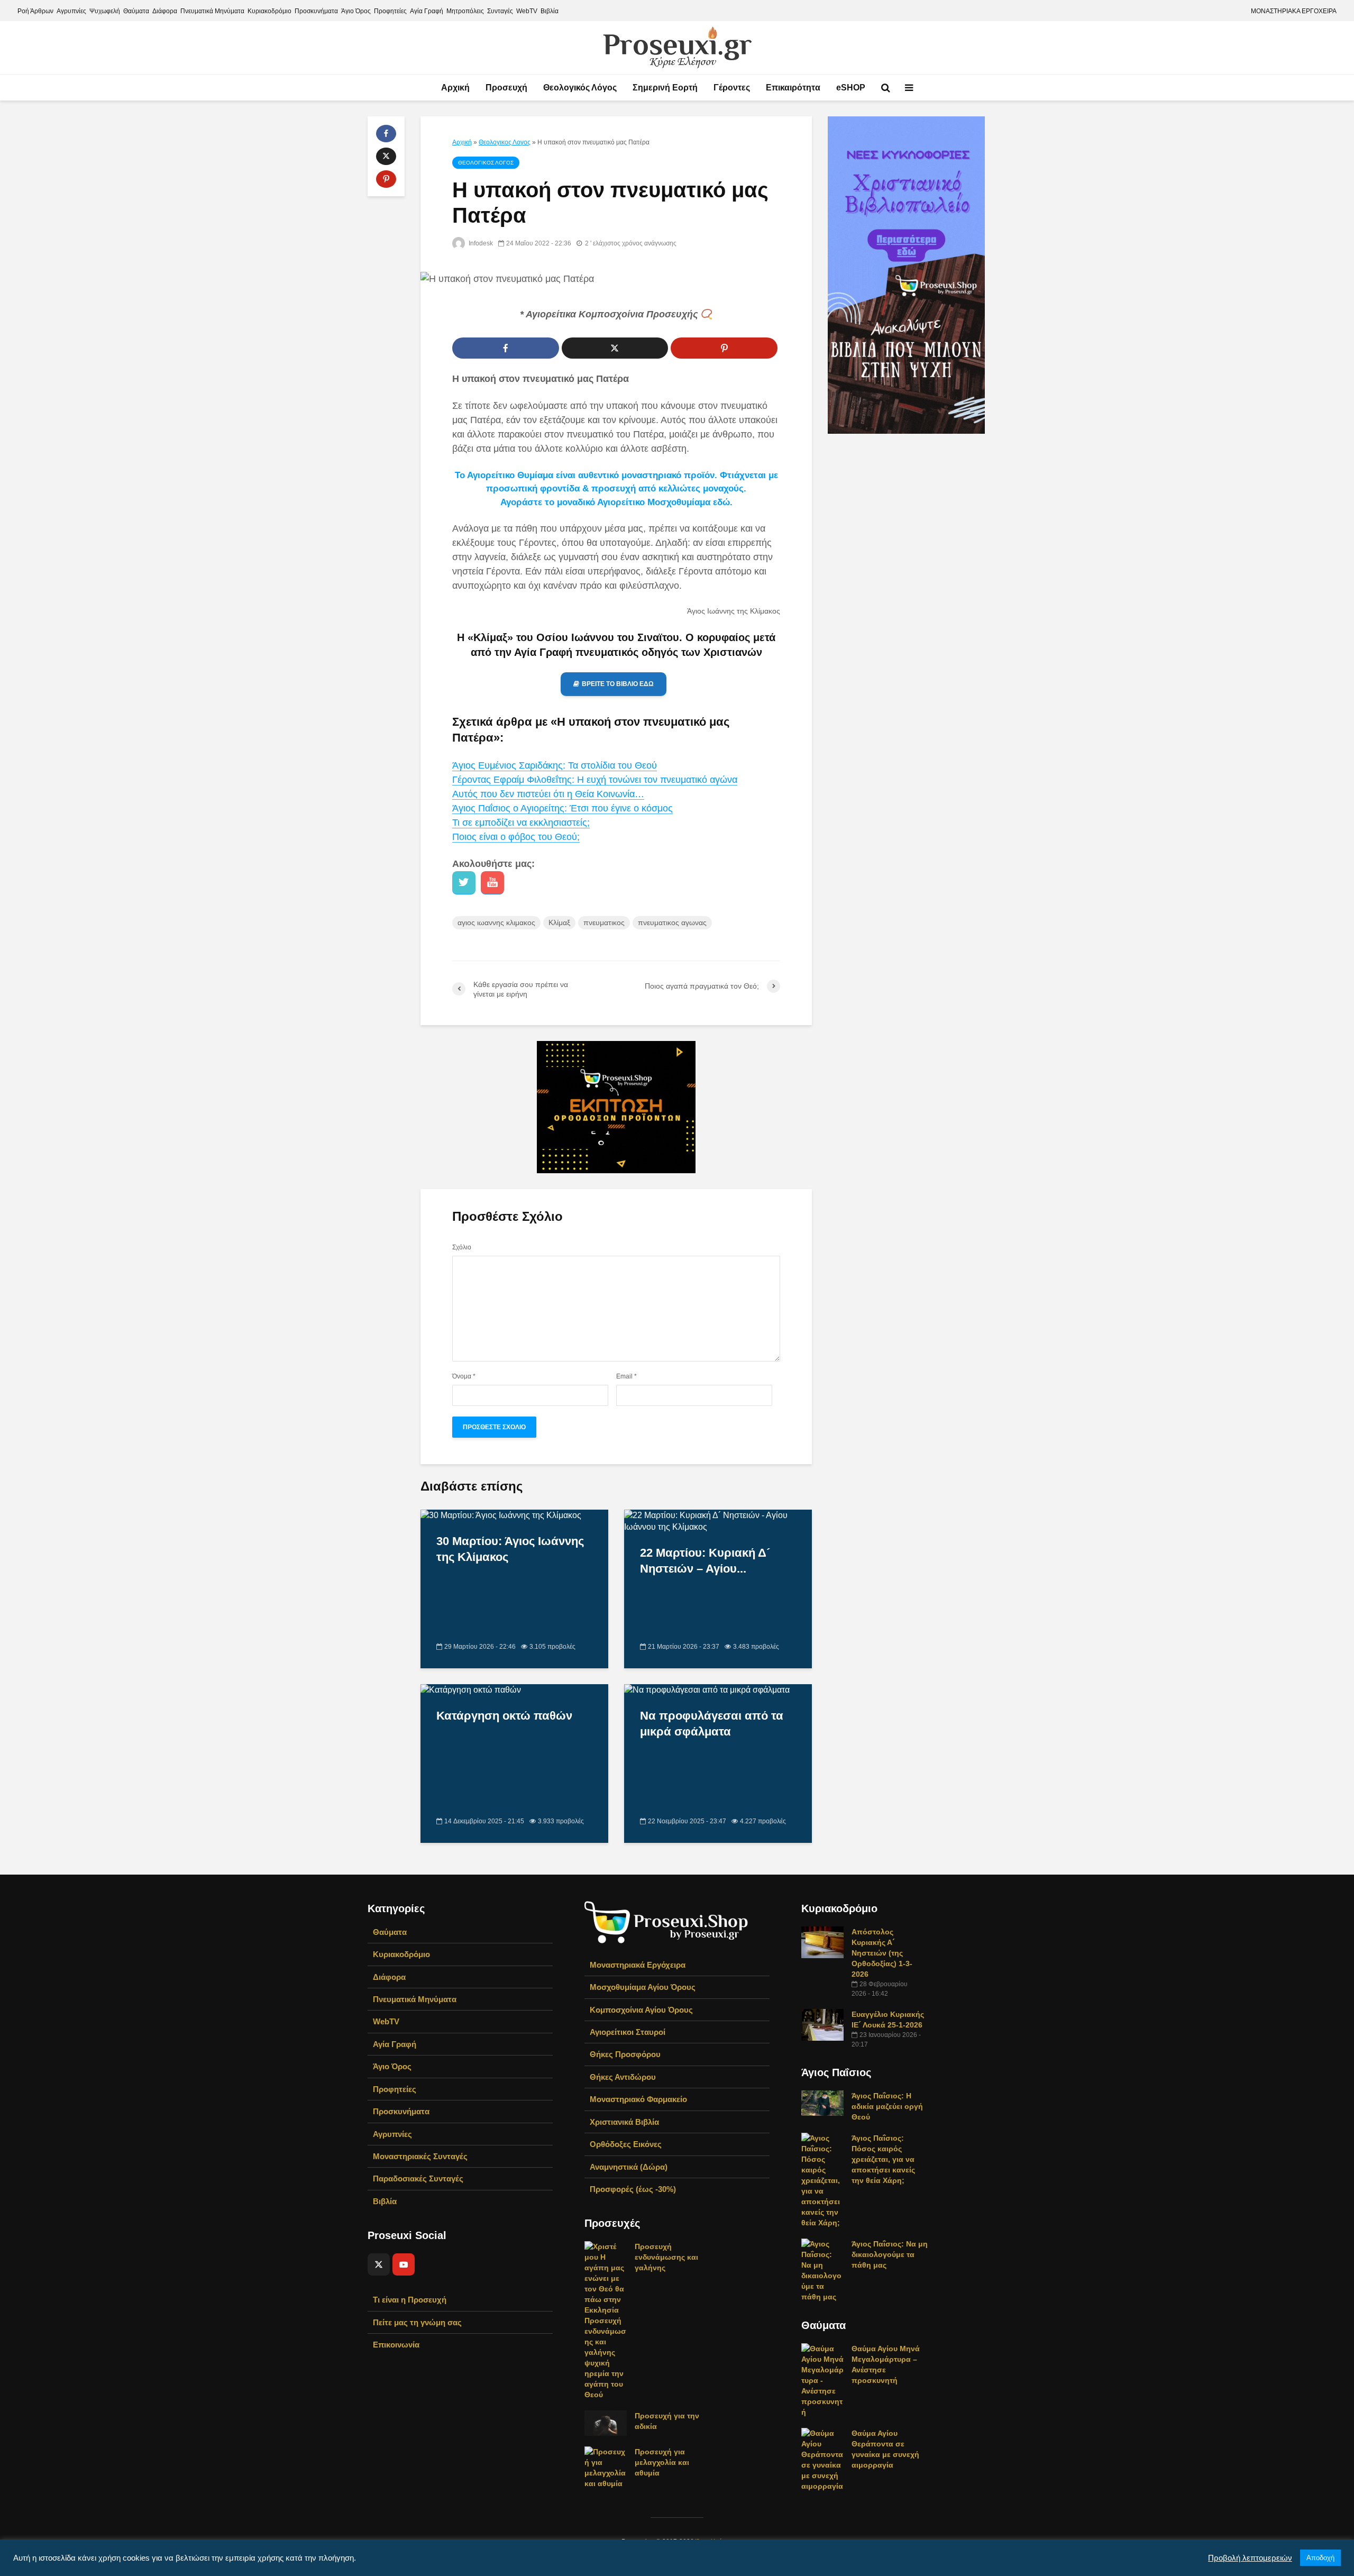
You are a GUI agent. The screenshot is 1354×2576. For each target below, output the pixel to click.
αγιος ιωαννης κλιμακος (496, 922)
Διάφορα (165, 11)
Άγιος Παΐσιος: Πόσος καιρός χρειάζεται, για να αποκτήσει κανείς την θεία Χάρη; (883, 2159)
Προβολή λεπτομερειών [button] (1250, 2558)
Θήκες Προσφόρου (625, 2054)
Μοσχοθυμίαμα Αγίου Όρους (643, 1987)
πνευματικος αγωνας (672, 922)
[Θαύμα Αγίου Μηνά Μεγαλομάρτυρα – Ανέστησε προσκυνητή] (822, 2379)
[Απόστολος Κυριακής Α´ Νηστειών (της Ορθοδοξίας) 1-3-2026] (822, 1941)
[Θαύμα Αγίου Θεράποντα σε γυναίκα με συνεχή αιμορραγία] (822, 2459)
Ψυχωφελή (105, 11)
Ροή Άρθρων (35, 11)
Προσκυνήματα (316, 11)
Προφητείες (390, 11)
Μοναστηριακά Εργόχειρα (638, 1965)
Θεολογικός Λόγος (580, 88)
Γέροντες (732, 88)
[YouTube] (404, 2264)
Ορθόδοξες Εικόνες (626, 2144)
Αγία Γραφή (427, 11)
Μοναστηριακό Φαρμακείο (638, 2099)
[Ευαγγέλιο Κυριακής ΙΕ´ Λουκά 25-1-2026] (822, 2024)
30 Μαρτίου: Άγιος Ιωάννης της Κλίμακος (510, 1549)
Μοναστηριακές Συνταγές (420, 2156)
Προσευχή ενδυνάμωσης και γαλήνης (666, 2257)
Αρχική (455, 88)
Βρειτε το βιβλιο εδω (618, 684)
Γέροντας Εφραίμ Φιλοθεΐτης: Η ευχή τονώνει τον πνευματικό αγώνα (595, 780)
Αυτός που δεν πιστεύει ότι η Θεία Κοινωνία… (548, 794)
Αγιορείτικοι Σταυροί (628, 2032)
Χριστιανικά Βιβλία (624, 2122)
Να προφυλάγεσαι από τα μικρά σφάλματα (712, 1724)
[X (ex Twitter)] (379, 2264)
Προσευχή (506, 88)
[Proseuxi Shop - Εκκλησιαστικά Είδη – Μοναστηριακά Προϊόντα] (666, 1921)
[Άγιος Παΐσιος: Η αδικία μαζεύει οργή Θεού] (822, 2102)
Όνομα (464, 1376)
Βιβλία (550, 11)
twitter (464, 883)
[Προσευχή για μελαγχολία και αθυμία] (606, 2467)
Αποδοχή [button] (1320, 2558)
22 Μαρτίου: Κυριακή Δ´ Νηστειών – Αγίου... (705, 1561)
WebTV (527, 11)
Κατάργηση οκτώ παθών (504, 1716)
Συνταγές (500, 11)
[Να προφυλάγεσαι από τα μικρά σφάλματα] (707, 1690)
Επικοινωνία (396, 2345)
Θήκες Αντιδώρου (623, 2077)
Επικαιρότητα (793, 88)
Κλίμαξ (559, 922)
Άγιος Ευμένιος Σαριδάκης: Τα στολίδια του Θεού (555, 765)
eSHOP (851, 88)
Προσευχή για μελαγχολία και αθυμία (662, 2462)
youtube (492, 883)
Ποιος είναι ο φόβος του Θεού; (516, 837)
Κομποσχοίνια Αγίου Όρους (641, 2010)
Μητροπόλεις (465, 11)
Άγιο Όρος (356, 11)
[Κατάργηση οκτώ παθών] (471, 1690)
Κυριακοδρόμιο (269, 11)
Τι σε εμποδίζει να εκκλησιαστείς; (521, 823)
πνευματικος (604, 922)
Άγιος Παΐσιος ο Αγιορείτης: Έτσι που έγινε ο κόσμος (562, 808)
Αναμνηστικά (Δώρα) (629, 2167)
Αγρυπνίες (71, 11)
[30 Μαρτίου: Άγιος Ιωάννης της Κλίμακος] (501, 1515)
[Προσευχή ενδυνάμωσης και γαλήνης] (606, 2320)
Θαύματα (136, 11)
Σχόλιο (462, 1247)
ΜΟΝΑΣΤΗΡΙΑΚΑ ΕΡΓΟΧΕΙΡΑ (1294, 11)
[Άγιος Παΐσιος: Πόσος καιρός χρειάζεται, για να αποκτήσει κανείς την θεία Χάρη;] (822, 2179)
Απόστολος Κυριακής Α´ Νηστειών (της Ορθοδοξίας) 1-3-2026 (882, 1953)
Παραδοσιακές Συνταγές (418, 2178)
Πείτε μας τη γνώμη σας (417, 2322)
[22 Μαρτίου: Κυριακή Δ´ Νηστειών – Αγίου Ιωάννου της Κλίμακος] (718, 1520)
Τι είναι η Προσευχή (410, 2300)
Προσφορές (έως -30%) (633, 2189)
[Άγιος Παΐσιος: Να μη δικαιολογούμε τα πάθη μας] (822, 2269)
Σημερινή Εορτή (665, 88)
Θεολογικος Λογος (505, 142)
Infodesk (480, 243)
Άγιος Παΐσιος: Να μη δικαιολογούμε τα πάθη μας (890, 2254)
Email (626, 1376)
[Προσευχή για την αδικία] (606, 2423)
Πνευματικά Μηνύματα (212, 11)
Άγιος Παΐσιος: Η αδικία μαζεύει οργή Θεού (887, 2106)
